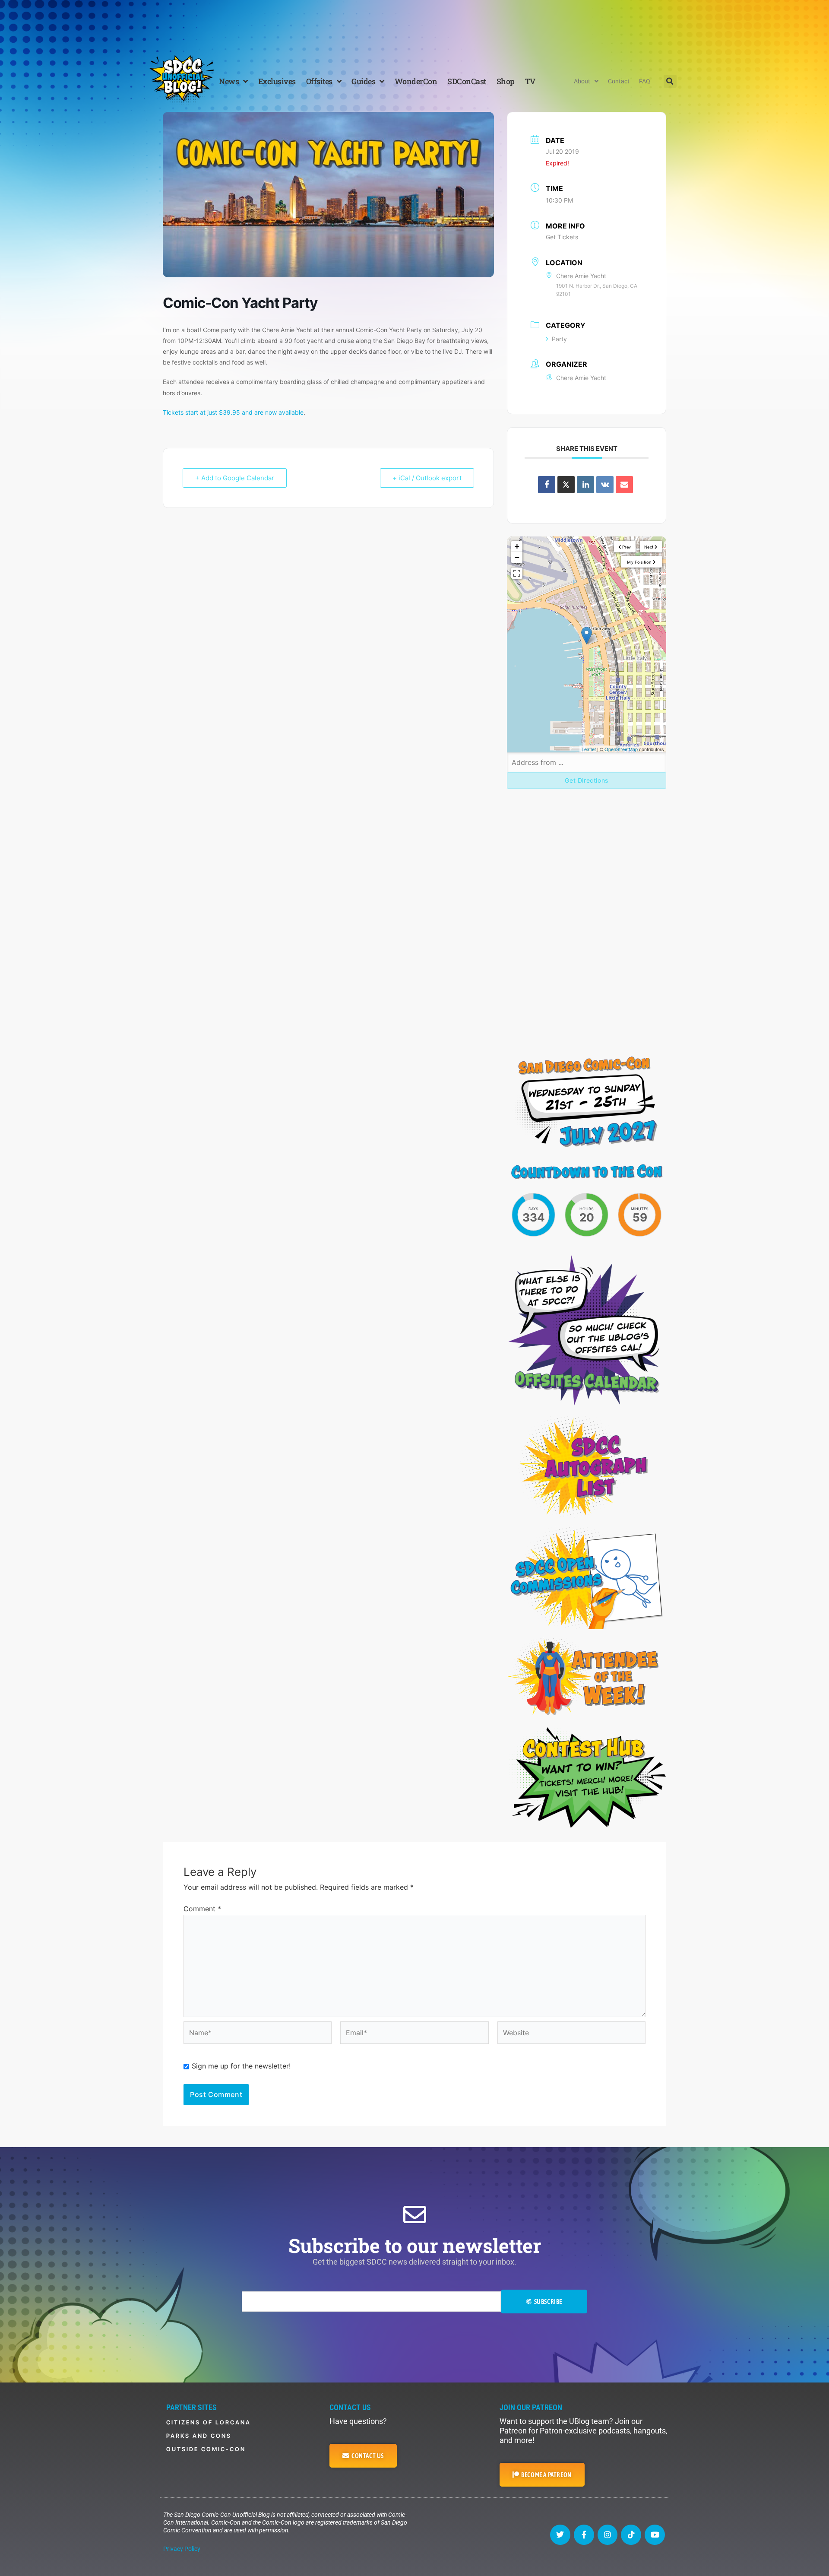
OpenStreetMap (621, 749)
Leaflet (589, 749)
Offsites (319, 81)
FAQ (645, 81)
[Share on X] (566, 485)
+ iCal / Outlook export (427, 478)
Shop (506, 81)
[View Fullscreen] (517, 573)
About (582, 81)
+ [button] (517, 546)
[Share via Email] (624, 485)
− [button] (517, 557)
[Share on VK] (605, 485)
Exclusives (277, 81)
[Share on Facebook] (547, 485)
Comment (202, 1909)
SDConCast (467, 81)
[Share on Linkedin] (585, 485)
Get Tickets (562, 237)
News (229, 81)
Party (559, 339)
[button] (670, 81)
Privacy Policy (182, 2549)
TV (530, 81)
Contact (619, 81)
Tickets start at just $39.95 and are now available (233, 412)
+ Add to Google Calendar (235, 478)
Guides (363, 81)
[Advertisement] (414, 24)
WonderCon (416, 81)
